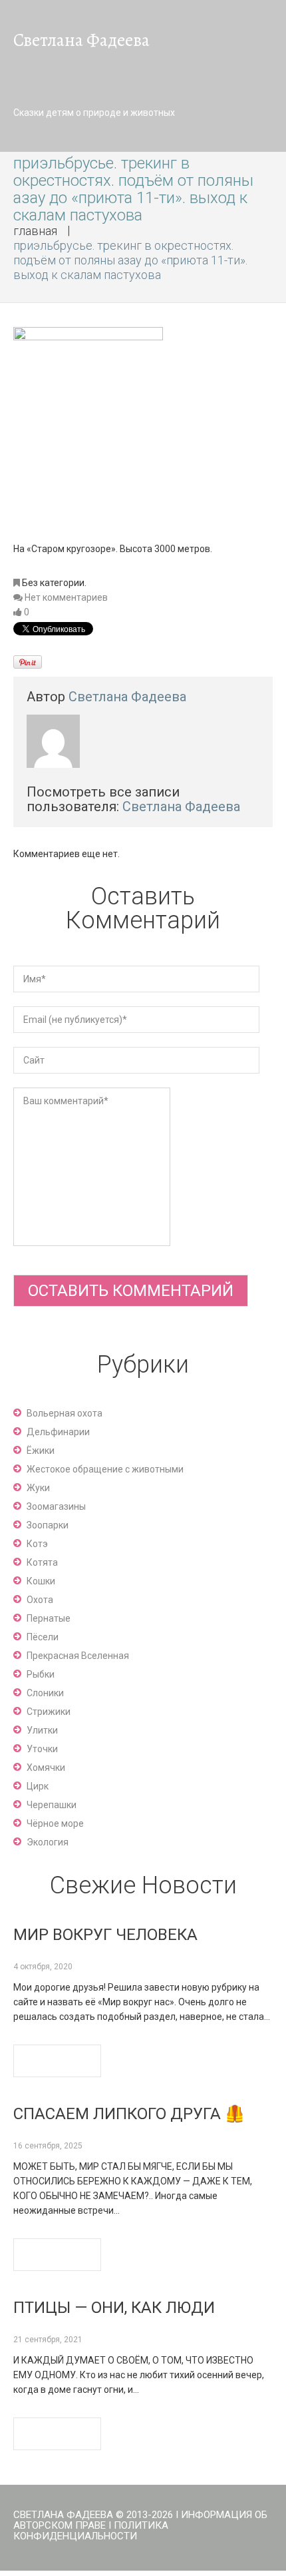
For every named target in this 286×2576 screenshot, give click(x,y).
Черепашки (52, 1805)
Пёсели (43, 1637)
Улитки (42, 1730)
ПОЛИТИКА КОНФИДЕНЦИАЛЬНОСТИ (91, 2531)
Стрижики (49, 1712)
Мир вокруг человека (105, 1935)
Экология (48, 1842)
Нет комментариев (66, 597)
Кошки (41, 1581)
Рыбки (41, 1674)
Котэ (37, 1544)
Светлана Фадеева (127, 697)
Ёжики (41, 1450)
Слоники (45, 1693)
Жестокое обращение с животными (105, 1469)
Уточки (42, 1749)
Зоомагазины (56, 1506)
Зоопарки (48, 1525)
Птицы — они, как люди (114, 2308)
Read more (57, 2061)
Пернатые (49, 1618)
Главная (35, 231)
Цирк (38, 1786)
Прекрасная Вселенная (78, 1656)
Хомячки (46, 1768)
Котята (42, 1562)
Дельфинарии (58, 1432)
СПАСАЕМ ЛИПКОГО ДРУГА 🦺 (129, 2114)
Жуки (38, 1488)
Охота (40, 1600)
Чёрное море (55, 1823)
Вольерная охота (65, 1413)
